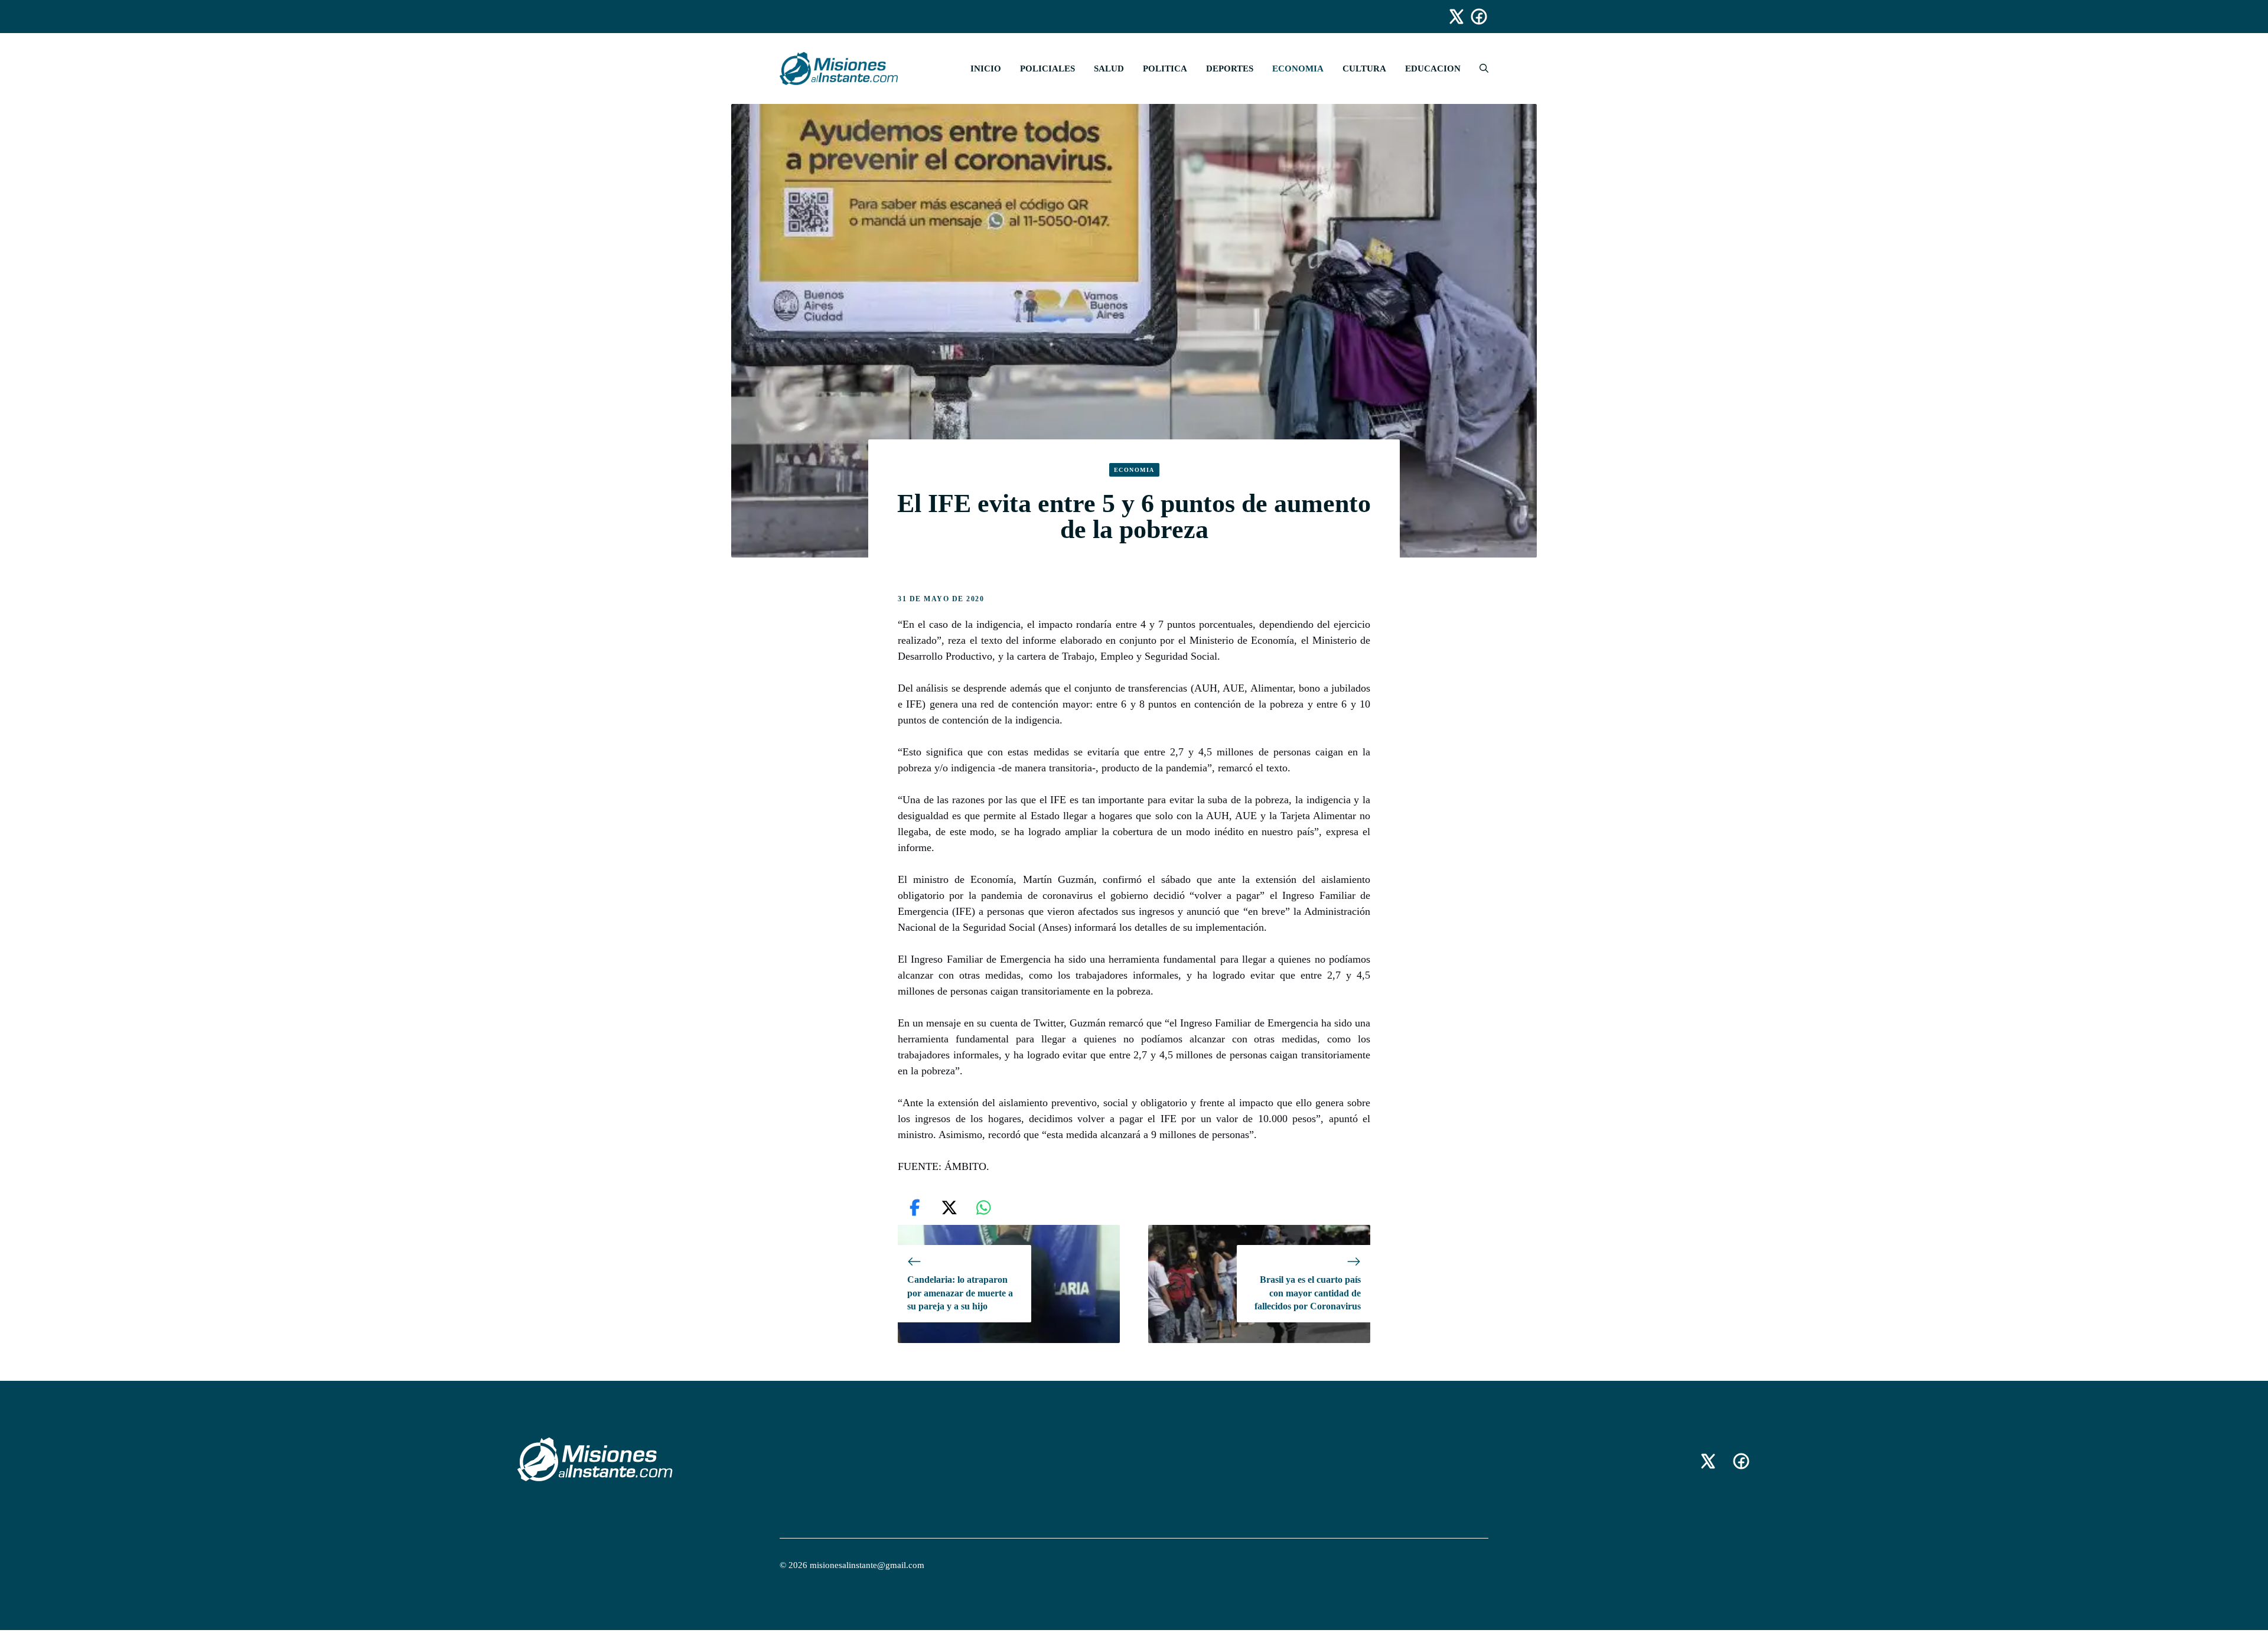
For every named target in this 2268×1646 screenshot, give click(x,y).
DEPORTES (1230, 69)
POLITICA (1165, 69)
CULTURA (1364, 69)
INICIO (986, 69)
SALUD (1109, 69)
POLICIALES (1047, 69)
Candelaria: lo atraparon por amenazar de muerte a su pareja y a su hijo (960, 1293)
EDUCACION (1433, 69)
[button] (1479, 69)
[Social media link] (1451, 17)
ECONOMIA (1298, 69)
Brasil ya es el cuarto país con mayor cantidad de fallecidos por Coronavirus (1308, 1293)
